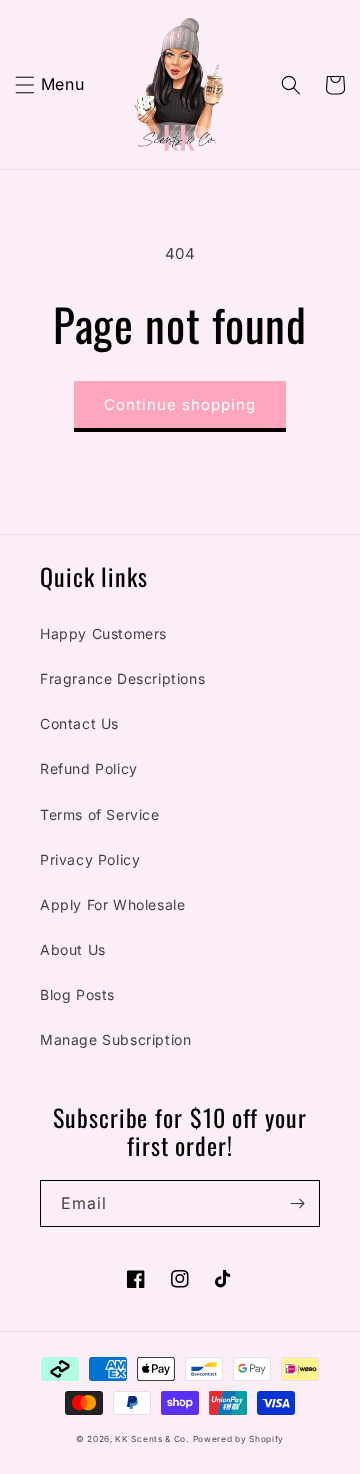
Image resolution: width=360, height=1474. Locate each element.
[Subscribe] (297, 1203)
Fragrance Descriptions (122, 678)
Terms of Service (100, 814)
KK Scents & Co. (152, 1439)
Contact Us (79, 723)
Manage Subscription (115, 1039)
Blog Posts (77, 994)
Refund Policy (89, 768)
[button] (25, 85)
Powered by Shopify (239, 1439)
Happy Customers (103, 633)
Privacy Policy (90, 859)
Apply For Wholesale (112, 904)
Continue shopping (180, 404)
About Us (73, 949)
